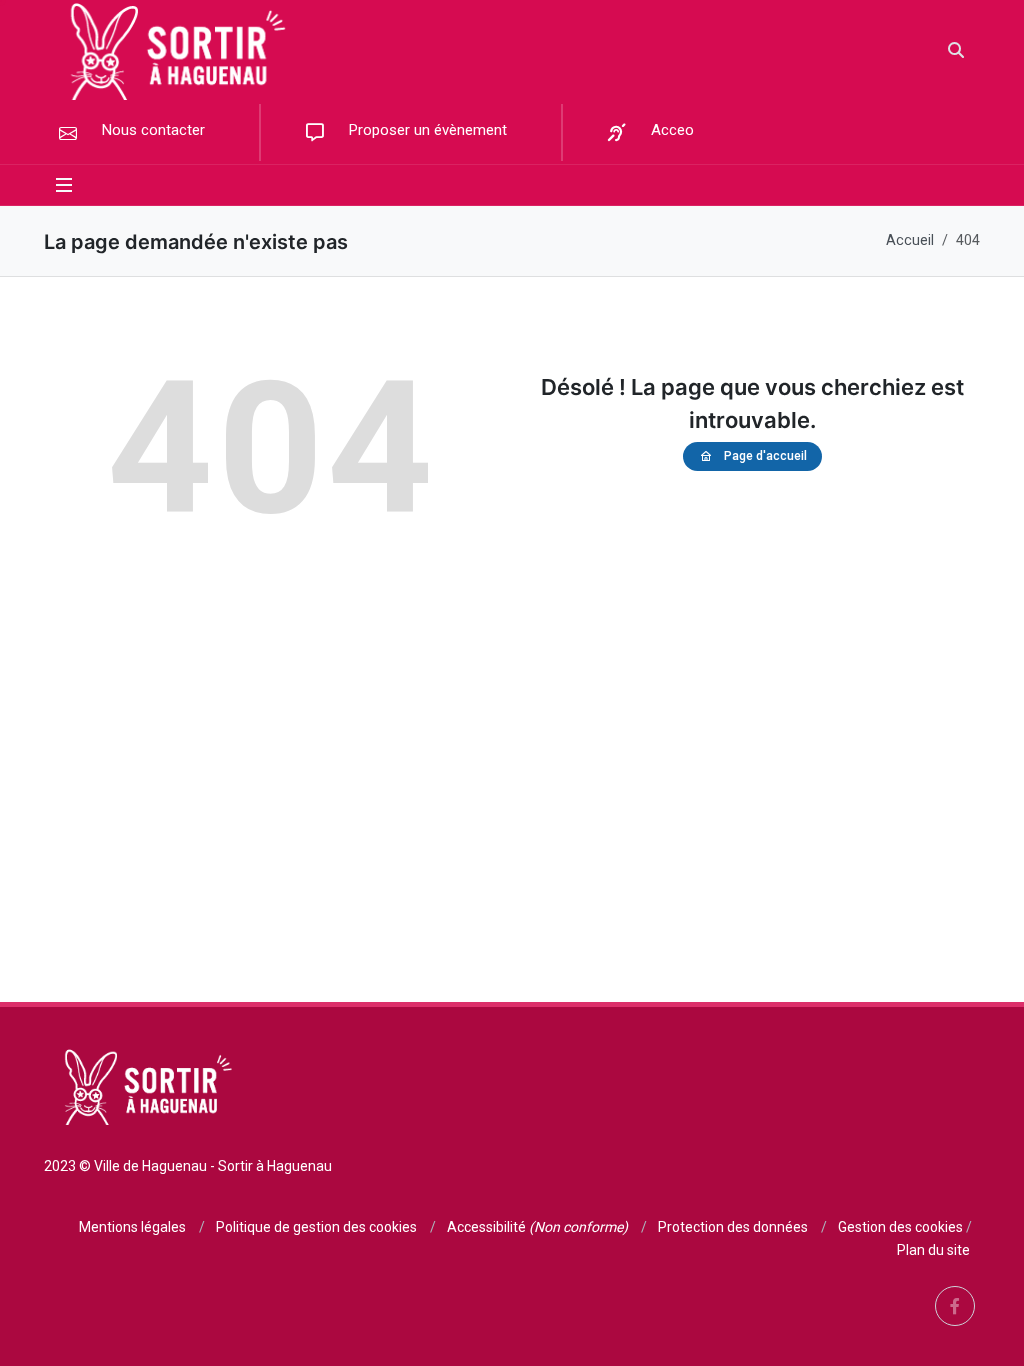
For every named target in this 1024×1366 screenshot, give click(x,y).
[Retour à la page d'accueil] (172, 50)
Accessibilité (537, 1227)
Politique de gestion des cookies (316, 1227)
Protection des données (733, 1227)
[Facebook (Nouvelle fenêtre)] (955, 1306)
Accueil (910, 240)
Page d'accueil (765, 456)
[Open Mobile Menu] (64, 185)
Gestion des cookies (900, 1227)
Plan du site (933, 1250)
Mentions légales (132, 1227)
